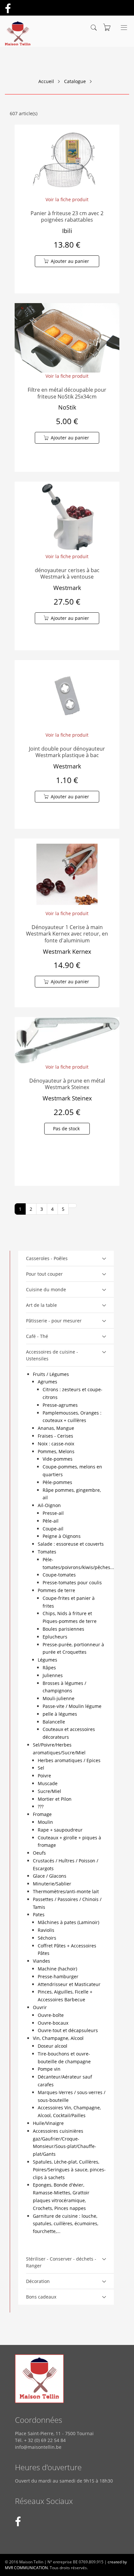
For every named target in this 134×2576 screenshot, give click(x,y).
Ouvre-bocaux (53, 2023)
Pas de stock (66, 1129)
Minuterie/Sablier (52, 1884)
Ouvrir (40, 2007)
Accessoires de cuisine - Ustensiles (52, 1355)
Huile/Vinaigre (48, 2123)
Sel (41, 1768)
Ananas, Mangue (56, 1428)
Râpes (49, 1668)
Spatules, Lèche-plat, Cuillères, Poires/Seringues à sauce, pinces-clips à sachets (69, 2170)
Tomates (47, 1552)
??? (41, 1806)
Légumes (47, 1660)
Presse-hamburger (58, 1976)
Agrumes (47, 1382)
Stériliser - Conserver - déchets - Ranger (61, 2262)
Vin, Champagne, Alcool (58, 2038)
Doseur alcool (53, 2046)
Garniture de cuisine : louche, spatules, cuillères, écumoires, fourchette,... (66, 2224)
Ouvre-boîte (51, 2015)
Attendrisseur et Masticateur (69, 1984)
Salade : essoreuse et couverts (71, 1544)
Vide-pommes (58, 1459)
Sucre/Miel (49, 1791)
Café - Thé (37, 1336)
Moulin (45, 1822)
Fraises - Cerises (55, 1436)
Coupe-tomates (59, 1575)
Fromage (42, 1814)
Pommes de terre (56, 1590)
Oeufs (39, 1853)
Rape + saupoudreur (60, 1830)
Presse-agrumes (60, 1405)
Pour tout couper (44, 1274)
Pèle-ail (51, 1521)
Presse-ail (53, 1513)
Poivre (44, 1776)
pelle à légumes (60, 1714)
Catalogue (75, 81)
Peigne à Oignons (62, 1536)
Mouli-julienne (59, 1698)
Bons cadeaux (41, 2297)
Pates (39, 1914)
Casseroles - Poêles (47, 1258)
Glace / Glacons (50, 1876)
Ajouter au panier (70, 261)
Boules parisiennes (63, 1629)
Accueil (46, 81)
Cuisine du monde (46, 1289)
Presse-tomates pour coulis (72, 1582)
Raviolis (46, 1930)
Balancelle (54, 1722)
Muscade (48, 1783)
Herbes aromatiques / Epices (69, 1760)
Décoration (38, 2281)
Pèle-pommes (57, 1482)
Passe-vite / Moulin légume (72, 1706)
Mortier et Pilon (55, 1799)
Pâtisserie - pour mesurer (54, 1321)
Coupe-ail (53, 1529)
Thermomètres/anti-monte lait (66, 1891)
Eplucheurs (55, 1637)
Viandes (41, 1961)
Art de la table (41, 1305)
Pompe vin (49, 2069)
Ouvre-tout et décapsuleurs (68, 2030)
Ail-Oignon (49, 1505)
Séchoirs (47, 1938)
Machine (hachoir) (57, 1969)
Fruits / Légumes (51, 1374)
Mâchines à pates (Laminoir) (68, 1922)
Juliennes (53, 1675)
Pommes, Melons (56, 1451)
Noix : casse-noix (56, 1444)
